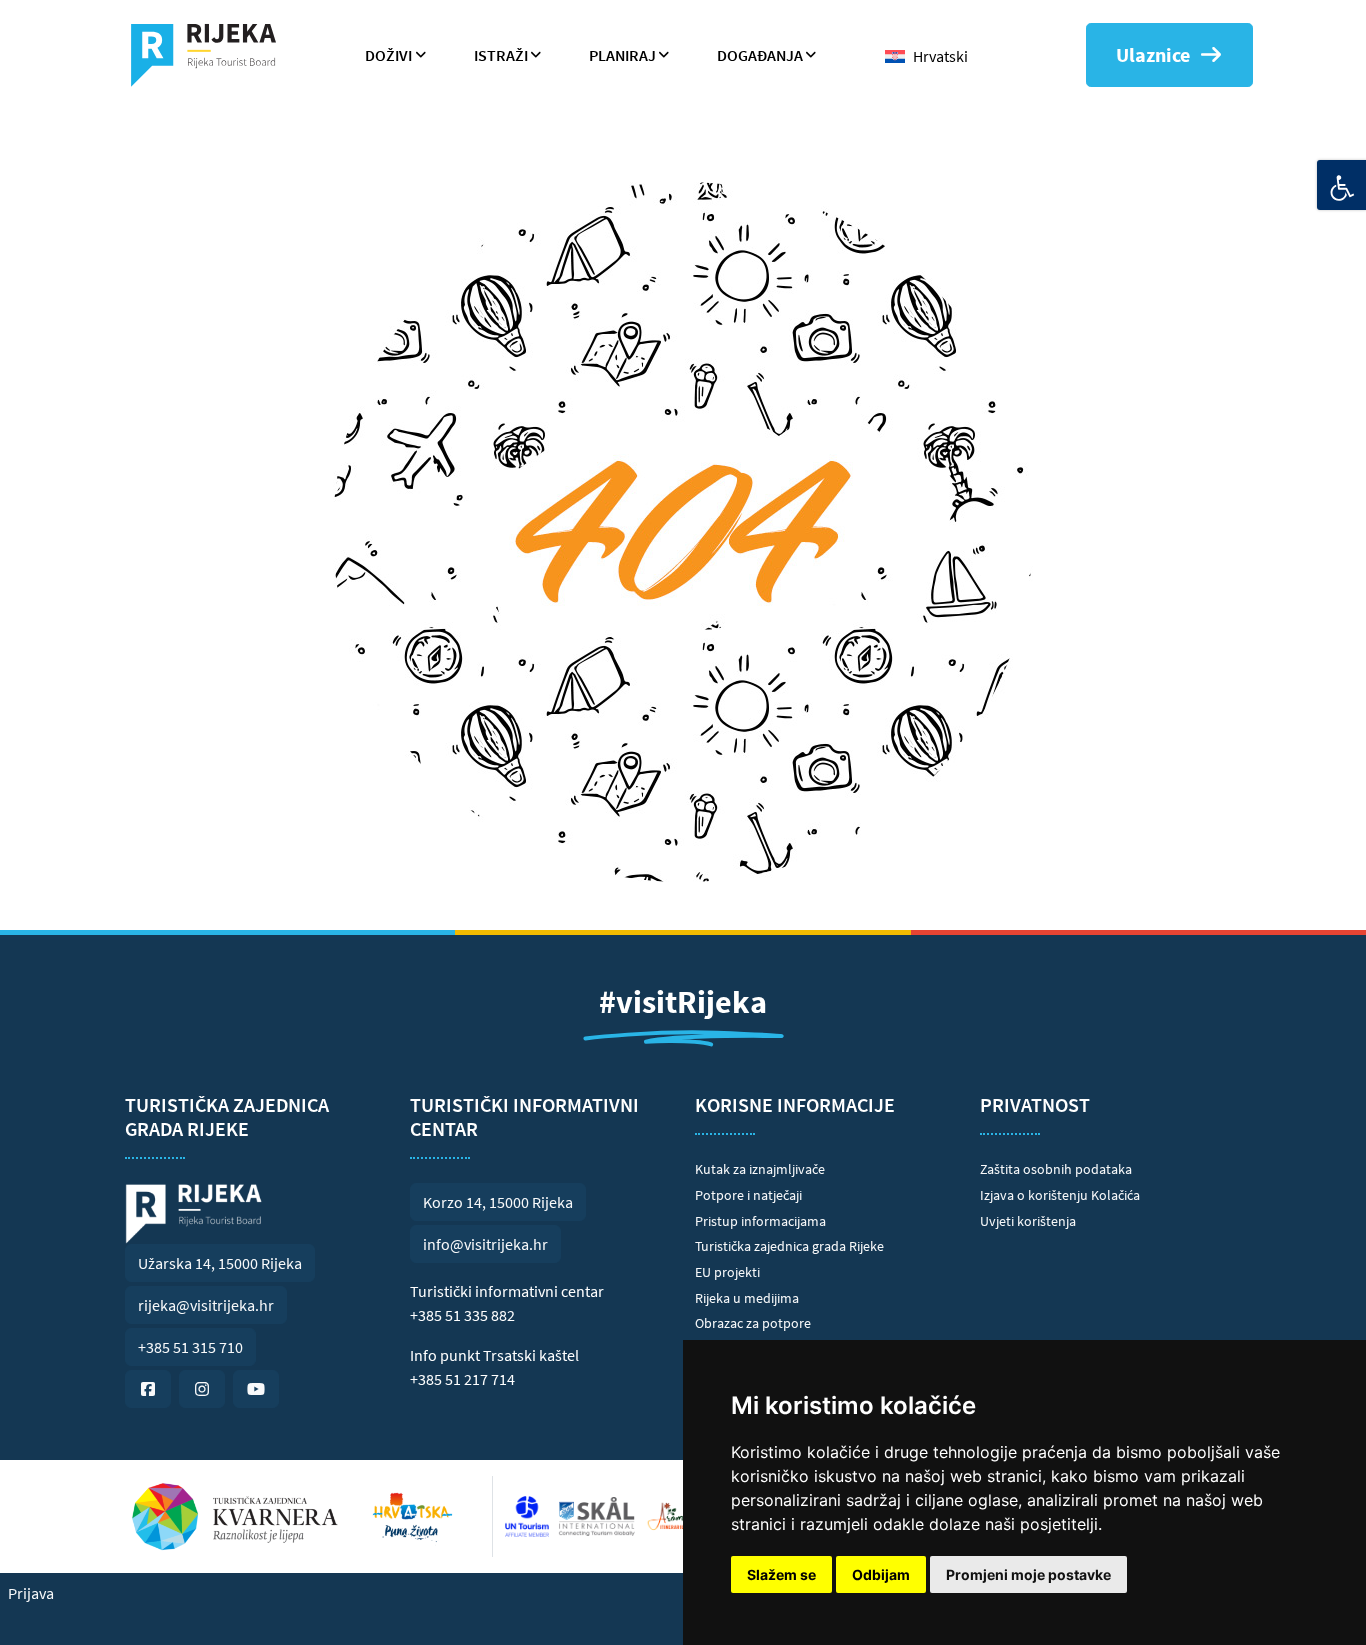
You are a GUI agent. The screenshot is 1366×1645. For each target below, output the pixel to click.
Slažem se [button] (781, 1574)
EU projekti (727, 1272)
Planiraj (622, 55)
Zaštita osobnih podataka (1056, 1169)
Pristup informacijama (760, 1221)
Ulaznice (1153, 54)
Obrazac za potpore (753, 1323)
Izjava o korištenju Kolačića (1060, 1195)
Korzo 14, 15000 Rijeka (498, 1202)
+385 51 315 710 (190, 1347)
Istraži (501, 55)
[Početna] (211, 55)
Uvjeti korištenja (1028, 1221)
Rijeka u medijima (747, 1298)
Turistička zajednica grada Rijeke (789, 1246)
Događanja (760, 55)
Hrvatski (940, 56)
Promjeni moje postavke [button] (1028, 1574)
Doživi (388, 55)
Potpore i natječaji (748, 1195)
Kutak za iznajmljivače (760, 1169)
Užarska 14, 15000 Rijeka (220, 1263)
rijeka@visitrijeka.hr (206, 1305)
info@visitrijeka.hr (485, 1244)
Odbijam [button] (881, 1574)
